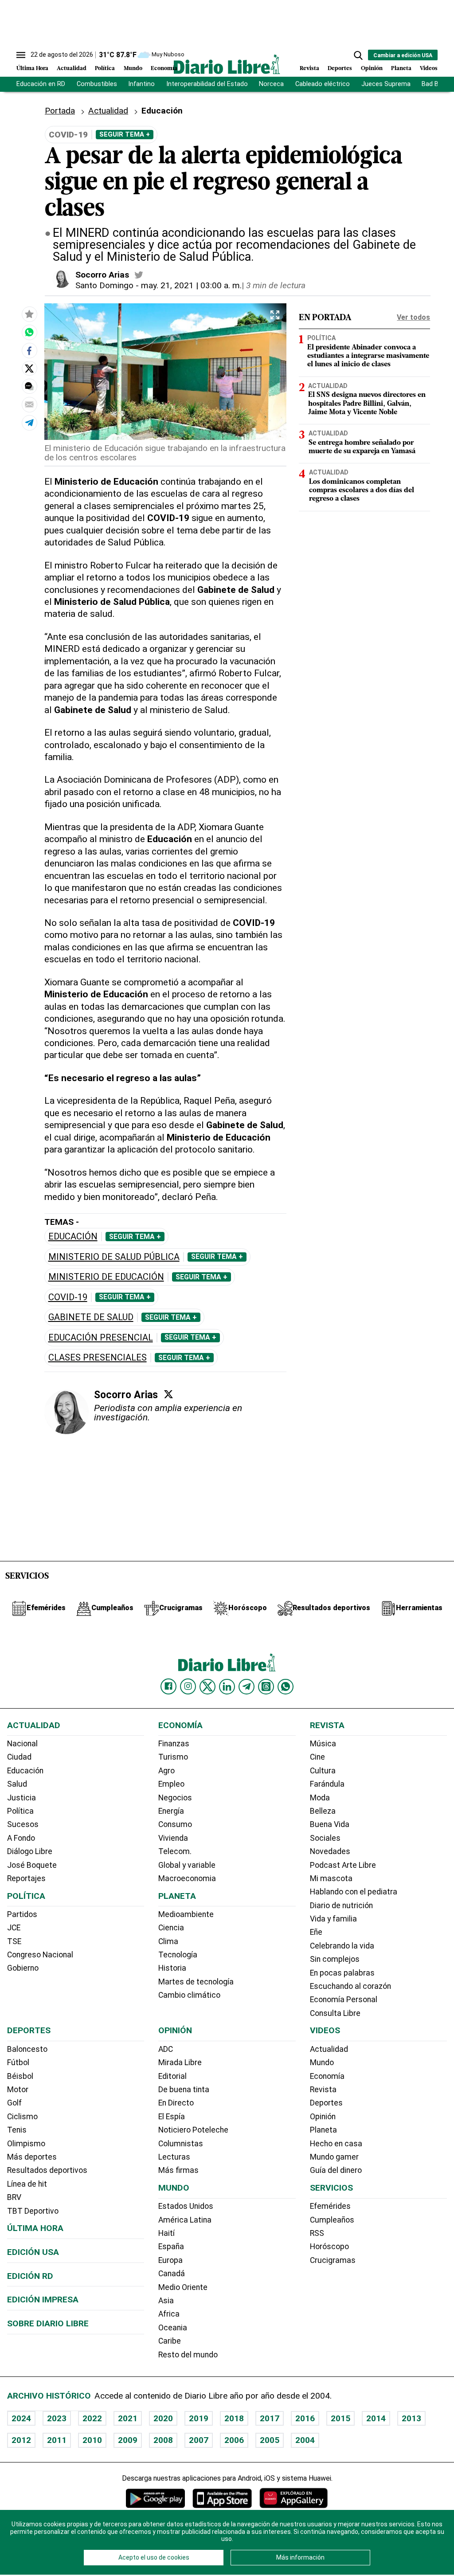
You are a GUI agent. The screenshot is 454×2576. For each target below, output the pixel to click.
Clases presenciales (98, 1358)
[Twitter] (168, 1394)
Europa (170, 2260)
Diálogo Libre (30, 1851)
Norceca (271, 84)
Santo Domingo (104, 285)
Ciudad (19, 1757)
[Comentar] (29, 386)
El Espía (172, 2117)
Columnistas (181, 2144)
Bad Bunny (437, 84)
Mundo (133, 69)
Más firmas (178, 2170)
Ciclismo (22, 2117)
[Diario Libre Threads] (266, 1686)
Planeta (401, 69)
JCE (14, 1928)
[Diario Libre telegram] (247, 1686)
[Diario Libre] (227, 64)
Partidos (22, 1914)
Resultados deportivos (47, 2170)
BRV (14, 2197)
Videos (429, 69)
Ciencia (171, 1928)
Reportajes (26, 1878)
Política (105, 69)
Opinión (372, 69)
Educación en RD (41, 84)
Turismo (173, 1757)
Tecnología (178, 1955)
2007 (199, 2440)
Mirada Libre (180, 2062)
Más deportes (32, 2157)
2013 (411, 2418)
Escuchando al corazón (350, 1986)
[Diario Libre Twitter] (207, 1686)
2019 (199, 2418)
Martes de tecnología (196, 1982)
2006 (234, 2440)
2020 (163, 2418)
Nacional (22, 1744)
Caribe (170, 2341)
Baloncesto (27, 2049)
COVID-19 (68, 1297)
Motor (18, 2090)
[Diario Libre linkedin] (227, 1686)
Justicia (22, 1798)
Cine (317, 1757)
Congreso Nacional (40, 1955)
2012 (21, 2440)
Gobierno (23, 1968)
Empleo (171, 1784)
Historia (172, 1968)
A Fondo (21, 1838)
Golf (14, 2103)
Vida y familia (333, 1919)
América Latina (185, 2220)
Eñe (316, 1932)
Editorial (172, 2076)
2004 (305, 2440)
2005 (270, 2440)
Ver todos (413, 317)
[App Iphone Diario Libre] (222, 2498)
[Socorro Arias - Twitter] (139, 275)
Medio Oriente (183, 2287)
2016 (305, 2418)
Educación (73, 1237)
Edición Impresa (43, 2300)
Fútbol (18, 2062)
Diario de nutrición (341, 1906)
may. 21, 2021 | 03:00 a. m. (191, 285)
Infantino (141, 84)
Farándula (327, 1784)
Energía (171, 1811)
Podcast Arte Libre (343, 1865)
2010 (92, 2440)
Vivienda (173, 1838)
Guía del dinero (336, 2170)
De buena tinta (184, 2090)
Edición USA (33, 2252)
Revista (309, 69)
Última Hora (32, 69)
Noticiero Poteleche (193, 2130)
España (171, 2247)
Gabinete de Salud (91, 1317)
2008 (163, 2440)
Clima (168, 1941)
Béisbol (20, 2076)
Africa (169, 2314)
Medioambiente (186, 1914)
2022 (92, 2418)
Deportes (340, 69)
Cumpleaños (332, 2220)
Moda (320, 1798)
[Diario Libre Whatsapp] (286, 1686)
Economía (164, 69)
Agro (166, 1771)
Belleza (323, 1811)
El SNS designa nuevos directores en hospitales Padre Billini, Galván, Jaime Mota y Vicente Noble (367, 404)
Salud (17, 1784)
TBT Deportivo (33, 2211)
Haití (166, 2233)
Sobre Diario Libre (48, 2323)
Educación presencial (101, 1338)
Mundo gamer (334, 2157)
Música (323, 1744)
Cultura (323, 1771)
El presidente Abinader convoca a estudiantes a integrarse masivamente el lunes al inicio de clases (368, 356)
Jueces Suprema (386, 84)
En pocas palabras (342, 1973)
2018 (234, 2418)
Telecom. (175, 1851)
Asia (166, 2301)
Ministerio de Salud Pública (114, 1257)
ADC (166, 2049)
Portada (60, 111)
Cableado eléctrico (323, 84)
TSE (14, 1941)
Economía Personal (344, 2000)
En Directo (176, 2103)
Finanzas (174, 1744)
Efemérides (330, 2206)
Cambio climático (189, 1995)
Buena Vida (330, 1824)
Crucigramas (333, 2260)
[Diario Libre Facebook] (168, 1686)
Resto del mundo (188, 2355)
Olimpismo (26, 2144)
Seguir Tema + (125, 134)
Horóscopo (329, 2247)
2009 (128, 2440)
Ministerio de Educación (106, 1277)
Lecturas (174, 2157)
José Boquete (32, 1865)
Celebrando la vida (342, 1946)
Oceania (173, 2328)
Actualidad (72, 69)
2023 (57, 2418)
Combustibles (97, 84)
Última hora (35, 2228)
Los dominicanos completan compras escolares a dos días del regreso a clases (362, 490)
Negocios (175, 1798)
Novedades (330, 1851)
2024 (21, 2418)
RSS (317, 2233)
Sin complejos (335, 1959)
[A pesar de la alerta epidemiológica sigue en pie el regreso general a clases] (29, 332)
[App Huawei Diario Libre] (294, 2498)
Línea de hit (27, 2184)
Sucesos (23, 1824)
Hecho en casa (336, 2144)
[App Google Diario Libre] (156, 2498)
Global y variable (187, 1865)
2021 (128, 2418)
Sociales (325, 1838)
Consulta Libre (335, 2013)
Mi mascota (331, 1878)
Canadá (172, 2274)
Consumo (175, 1824)
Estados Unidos (186, 2206)
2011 (57, 2440)
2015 (340, 2418)
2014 (376, 2418)
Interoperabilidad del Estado (207, 84)
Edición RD (30, 2276)
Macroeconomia (187, 1878)
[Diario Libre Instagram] (188, 1686)
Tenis (17, 2130)
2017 (270, 2418)
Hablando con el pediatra (354, 1892)
